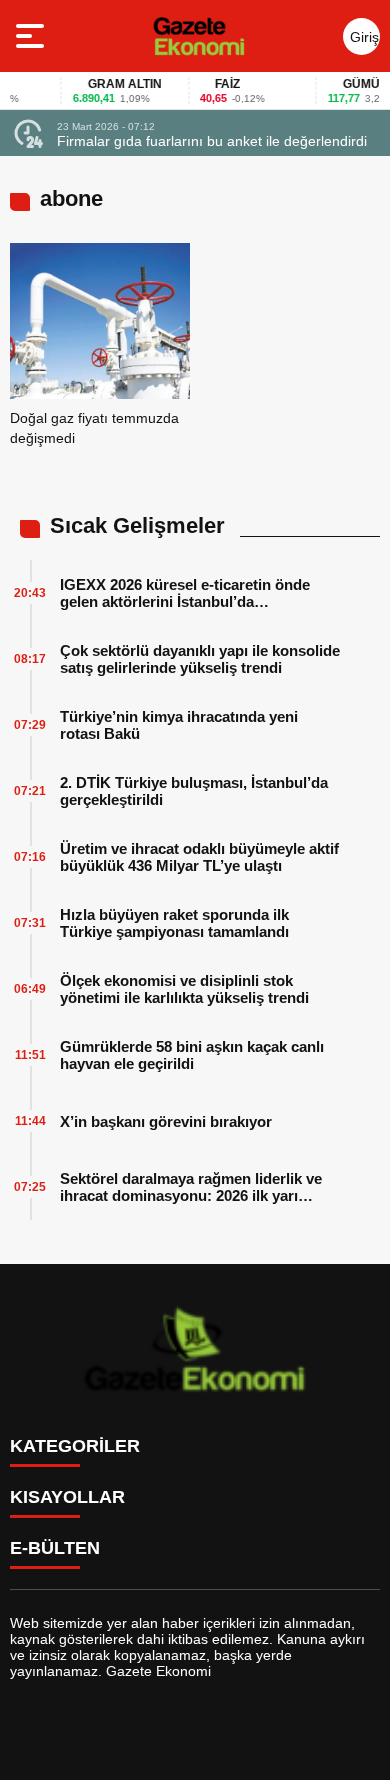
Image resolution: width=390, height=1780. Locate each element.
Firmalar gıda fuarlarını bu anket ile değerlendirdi (212, 141)
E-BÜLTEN (55, 1548)
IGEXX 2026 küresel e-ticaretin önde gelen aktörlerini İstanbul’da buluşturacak (185, 593)
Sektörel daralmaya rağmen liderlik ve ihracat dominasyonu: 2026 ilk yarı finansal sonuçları (191, 1187)
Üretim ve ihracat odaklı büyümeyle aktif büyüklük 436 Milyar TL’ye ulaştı (199, 857)
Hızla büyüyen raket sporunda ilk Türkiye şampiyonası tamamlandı (174, 923)
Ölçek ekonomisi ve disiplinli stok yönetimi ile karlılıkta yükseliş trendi (184, 989)
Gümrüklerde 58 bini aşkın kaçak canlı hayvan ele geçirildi (192, 1055)
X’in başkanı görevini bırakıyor (166, 1121)
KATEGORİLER (75, 1446)
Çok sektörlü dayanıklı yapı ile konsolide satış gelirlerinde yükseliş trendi (200, 659)
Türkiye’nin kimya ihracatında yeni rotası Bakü (179, 725)
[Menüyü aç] (32, 36)
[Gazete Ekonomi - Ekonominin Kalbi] (198, 36)
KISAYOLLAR (67, 1497)
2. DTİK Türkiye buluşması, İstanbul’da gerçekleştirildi (194, 791)
